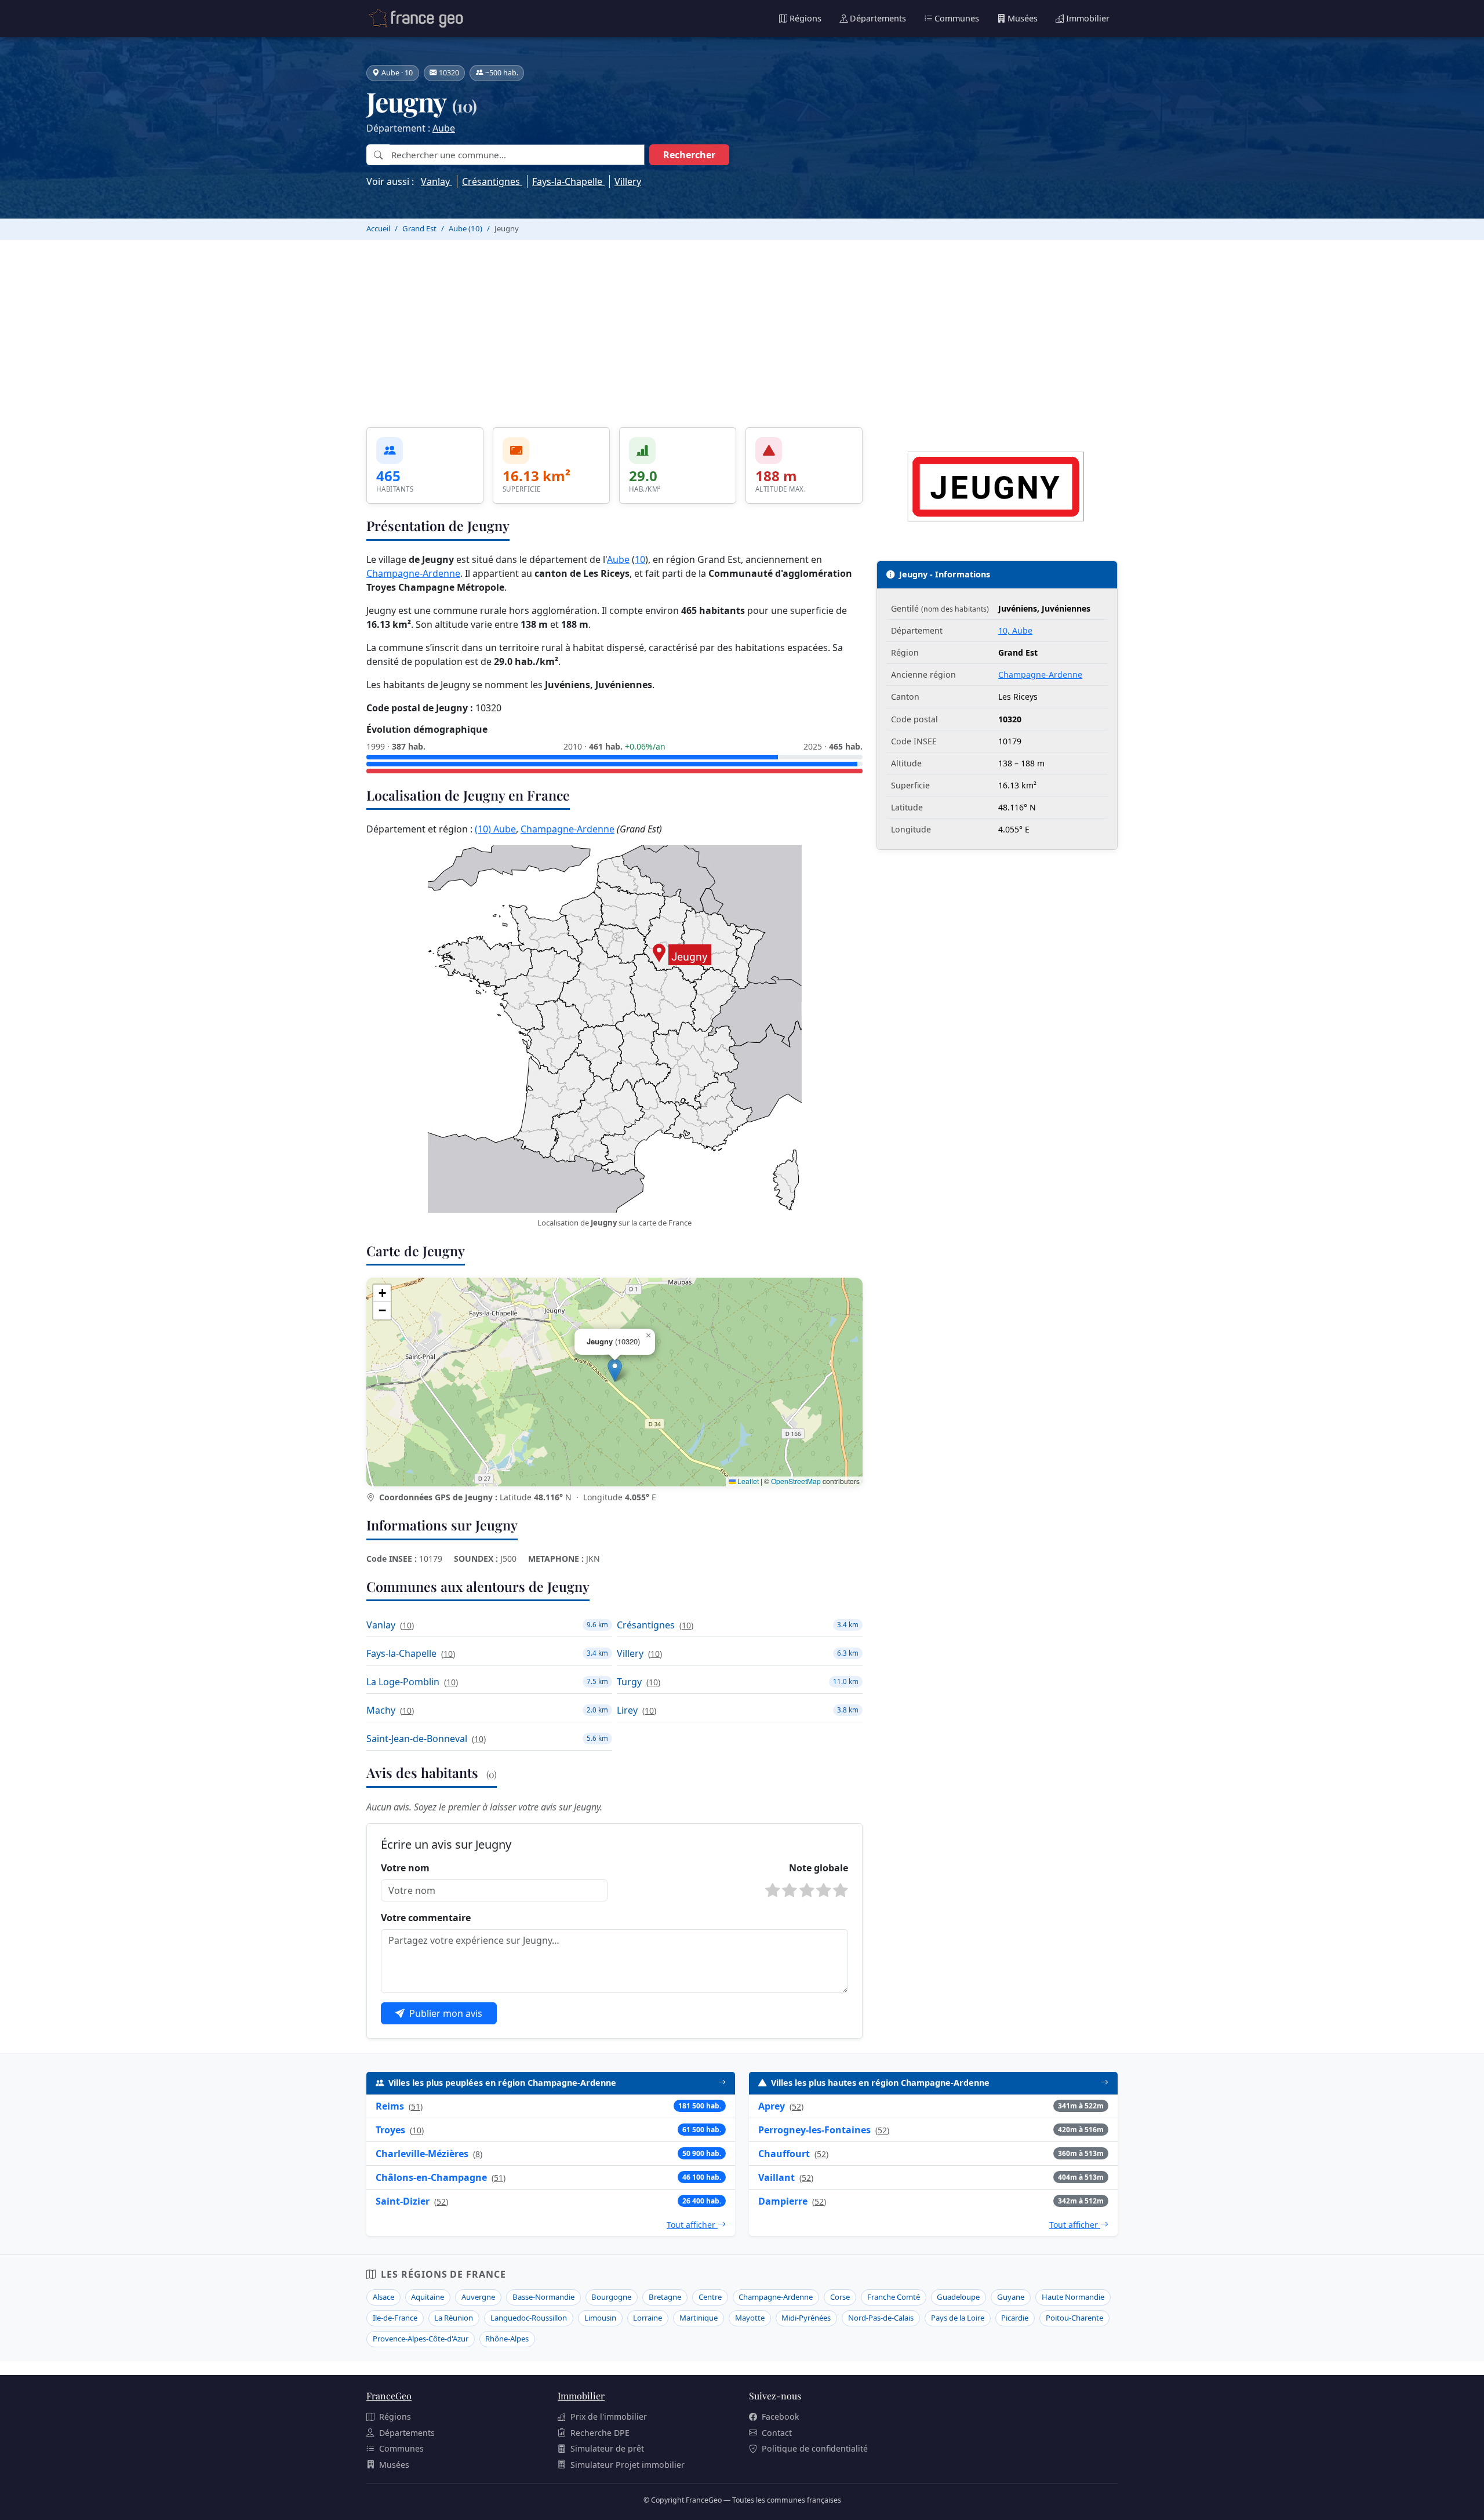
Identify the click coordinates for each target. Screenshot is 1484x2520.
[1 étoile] (773, 1890)
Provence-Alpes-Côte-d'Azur (421, 2339)
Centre (710, 2297)
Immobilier (1088, 18)
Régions (805, 18)
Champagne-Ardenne (413, 573)
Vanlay (437, 181)
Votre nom (405, 1868)
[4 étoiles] (824, 1890)
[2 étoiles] (790, 1890)
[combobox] (517, 155)
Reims (390, 2106)
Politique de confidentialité (815, 2448)
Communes (957, 18)
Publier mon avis (446, 2013)
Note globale (819, 1868)
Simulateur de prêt (607, 2448)
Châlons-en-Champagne (431, 2177)
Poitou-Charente (1074, 2318)
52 (441, 2201)
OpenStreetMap (796, 1481)
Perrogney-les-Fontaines (814, 2130)
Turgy (629, 1682)
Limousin (600, 2318)
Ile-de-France (395, 2318)
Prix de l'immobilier (609, 2417)
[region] (614, 1382)
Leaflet (747, 1481)
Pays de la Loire (958, 2318)
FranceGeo (389, 2396)
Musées (1023, 18)
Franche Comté (894, 2297)
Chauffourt (784, 2154)
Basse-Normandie (543, 2297)
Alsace (383, 2297)
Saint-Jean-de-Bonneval (417, 1739)
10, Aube (1015, 630)
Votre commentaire (426, 1918)
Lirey (627, 1710)
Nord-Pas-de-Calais (881, 2318)
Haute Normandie (1073, 2297)
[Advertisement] (742, 326)
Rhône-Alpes (507, 2339)
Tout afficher (692, 2225)
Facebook (781, 2417)
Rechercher (689, 155)
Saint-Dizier (403, 2201)
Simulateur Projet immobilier (628, 2465)
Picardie (1015, 2318)
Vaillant (776, 2177)
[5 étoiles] (841, 1890)
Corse (840, 2297)
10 (640, 559)
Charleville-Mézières (422, 2154)
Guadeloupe (958, 2297)
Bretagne (665, 2297)
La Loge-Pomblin (403, 1682)
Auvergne (478, 2297)
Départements (878, 18)
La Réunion (454, 2318)
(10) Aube (495, 829)
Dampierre (783, 2201)
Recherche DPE (600, 2433)
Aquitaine (428, 2297)
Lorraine (648, 2318)
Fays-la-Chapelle (568, 181)
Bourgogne (611, 2297)
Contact (777, 2433)
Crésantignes (492, 181)
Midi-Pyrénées (806, 2318)
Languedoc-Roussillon (529, 2318)
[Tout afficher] (722, 2083)
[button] (615, 1370)
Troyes (390, 2130)
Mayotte (750, 2318)
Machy (381, 1710)
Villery (628, 181)
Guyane (1011, 2297)
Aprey (772, 2106)
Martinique (699, 2318)
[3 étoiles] (807, 1890)
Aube (444, 128)
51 (416, 2106)
